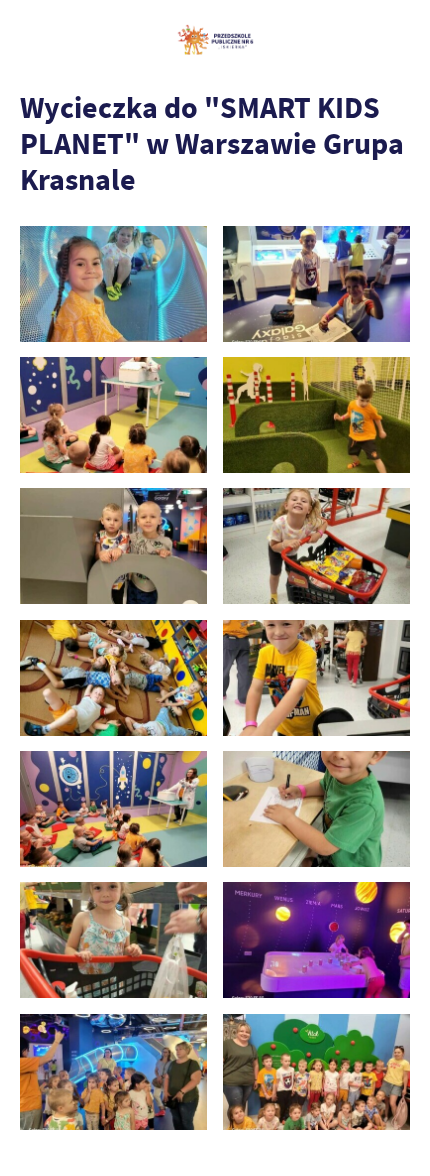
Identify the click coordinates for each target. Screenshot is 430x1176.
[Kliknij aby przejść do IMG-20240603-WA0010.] (113, 809)
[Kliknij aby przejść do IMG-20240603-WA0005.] (316, 809)
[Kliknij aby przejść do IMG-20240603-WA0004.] (316, 940)
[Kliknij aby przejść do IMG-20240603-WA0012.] (316, 415)
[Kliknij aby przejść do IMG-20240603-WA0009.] (316, 678)
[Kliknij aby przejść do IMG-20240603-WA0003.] (113, 1072)
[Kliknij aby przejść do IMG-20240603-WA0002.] (316, 1072)
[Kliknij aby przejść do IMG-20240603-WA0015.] (316, 284)
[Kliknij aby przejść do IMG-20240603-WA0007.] (316, 546)
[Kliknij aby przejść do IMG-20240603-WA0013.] (113, 546)
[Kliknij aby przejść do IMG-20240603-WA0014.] (113, 284)
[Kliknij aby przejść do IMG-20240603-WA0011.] (113, 415)
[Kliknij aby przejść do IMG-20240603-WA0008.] (113, 678)
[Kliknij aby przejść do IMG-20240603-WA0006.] (113, 940)
